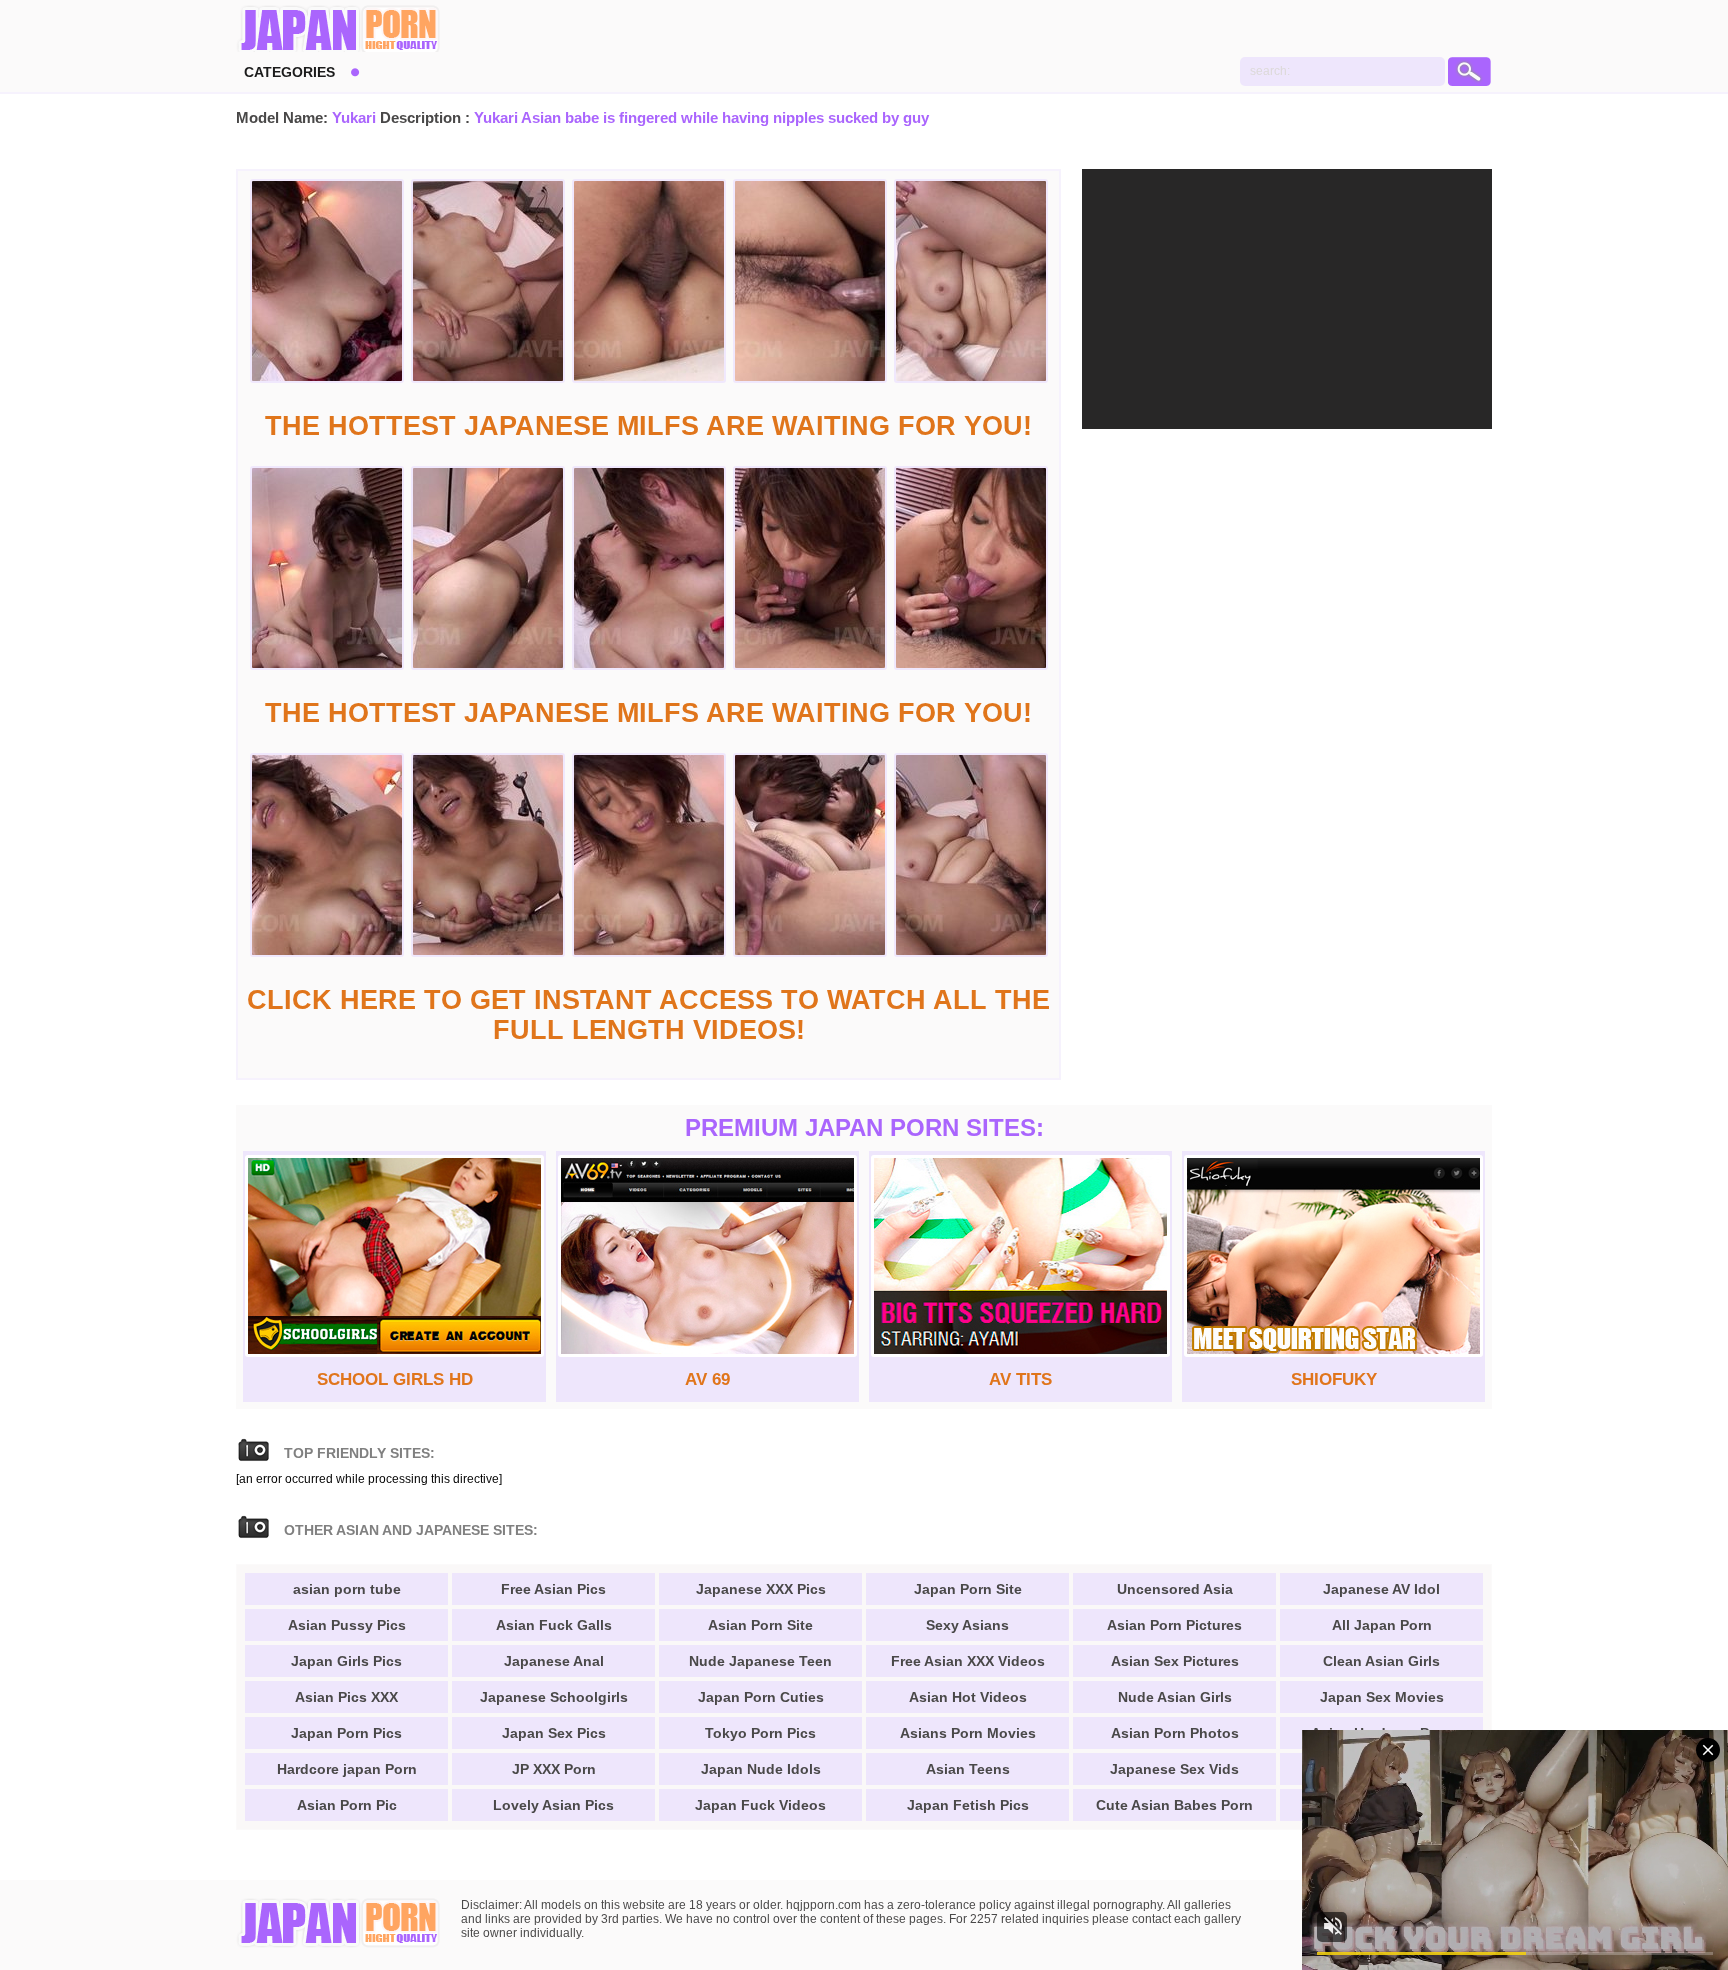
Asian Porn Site (760, 1625)
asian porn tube (347, 1589)
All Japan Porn (1382, 1625)
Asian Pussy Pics (347, 1625)
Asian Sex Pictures (1175, 1661)
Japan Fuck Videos (760, 1805)
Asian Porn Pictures (1174, 1625)
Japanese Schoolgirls (554, 1697)
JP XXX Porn (554, 1769)
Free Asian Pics (553, 1589)
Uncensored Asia (1175, 1589)
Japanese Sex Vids (1174, 1769)
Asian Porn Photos (1175, 1733)
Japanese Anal (554, 1661)
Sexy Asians (967, 1625)
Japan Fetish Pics (968, 1805)
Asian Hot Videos (968, 1697)
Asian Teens (968, 1769)
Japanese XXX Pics (761, 1589)
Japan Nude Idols (761, 1769)
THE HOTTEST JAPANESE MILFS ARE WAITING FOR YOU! (648, 426)
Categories (289, 72)
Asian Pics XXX (346, 1697)
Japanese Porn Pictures (338, 30)
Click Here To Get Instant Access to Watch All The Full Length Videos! (648, 1015)
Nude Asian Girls (1175, 1697)
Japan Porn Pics (346, 1733)
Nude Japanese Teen (760, 1661)
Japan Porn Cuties (761, 1697)
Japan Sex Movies (1382, 1697)
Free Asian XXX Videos (968, 1661)
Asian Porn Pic (347, 1805)
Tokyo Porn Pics (760, 1733)
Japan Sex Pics (554, 1733)
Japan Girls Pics (346, 1661)
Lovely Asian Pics (553, 1805)
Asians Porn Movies (968, 1733)
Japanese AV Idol (1381, 1589)
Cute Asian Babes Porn (1174, 1805)
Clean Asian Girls (1381, 1661)
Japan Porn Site (968, 1589)
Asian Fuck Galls (554, 1625)
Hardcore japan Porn (347, 1769)
